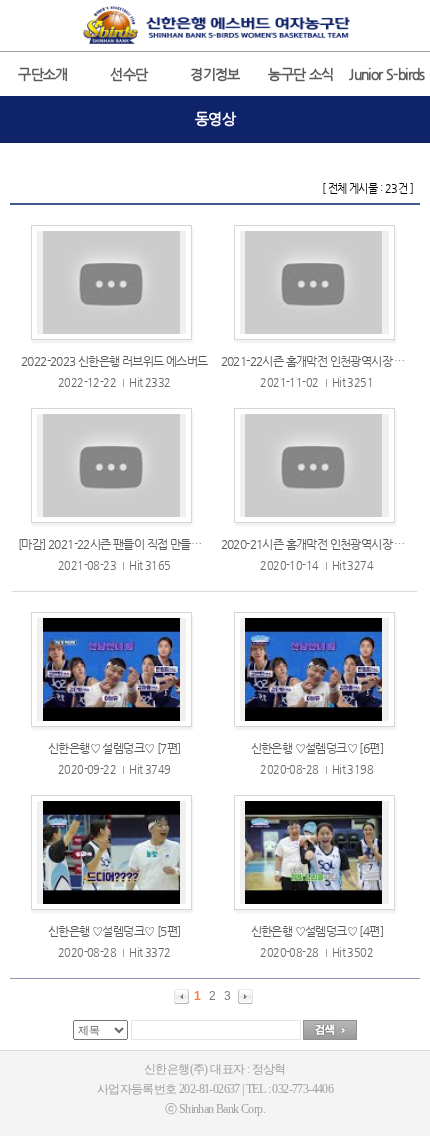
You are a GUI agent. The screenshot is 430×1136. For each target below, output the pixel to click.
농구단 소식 (300, 74)
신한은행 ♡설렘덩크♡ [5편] (114, 931)
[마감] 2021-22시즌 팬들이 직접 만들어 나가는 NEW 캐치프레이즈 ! (176, 544)
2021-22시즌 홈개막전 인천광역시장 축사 (318, 361)
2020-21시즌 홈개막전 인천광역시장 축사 (318, 544)
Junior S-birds (387, 74)
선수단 (128, 74)
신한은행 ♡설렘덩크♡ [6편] (317, 748)
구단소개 (43, 74)
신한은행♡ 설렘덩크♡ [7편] (114, 748)
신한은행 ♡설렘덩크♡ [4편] (317, 931)
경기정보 (215, 74)
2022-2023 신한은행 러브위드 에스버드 (114, 361)
